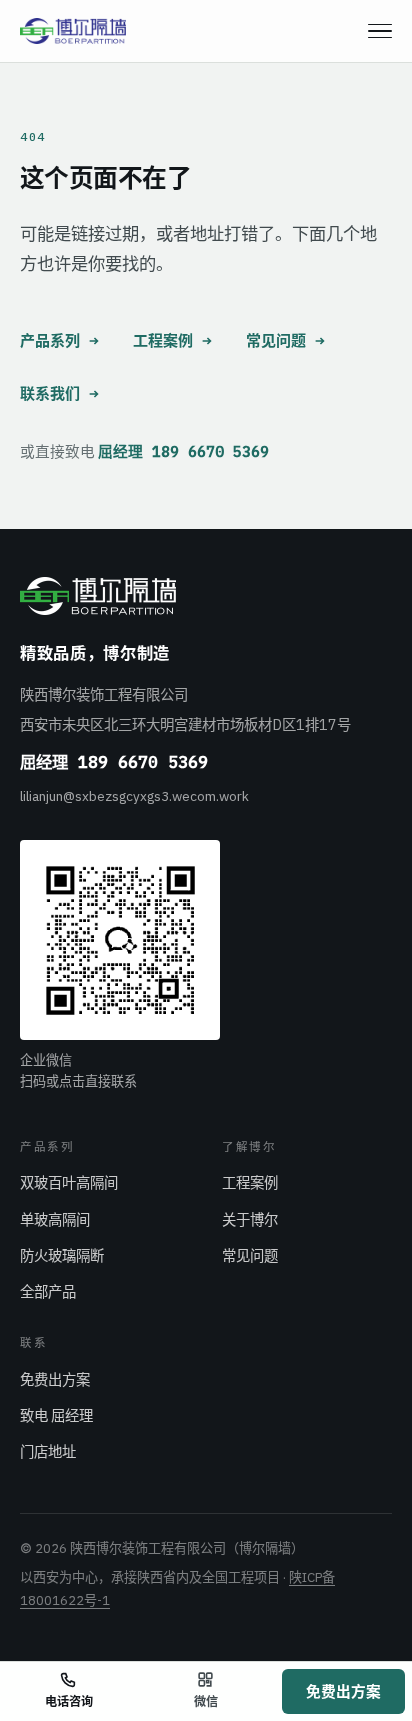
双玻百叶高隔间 (69, 1182)
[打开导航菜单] (380, 31)
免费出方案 (55, 1379)
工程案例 (163, 340)
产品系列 (50, 340)
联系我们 (50, 393)
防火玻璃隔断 (62, 1255)
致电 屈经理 (56, 1415)
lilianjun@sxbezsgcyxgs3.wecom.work (134, 796)
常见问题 (276, 340)
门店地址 (48, 1451)
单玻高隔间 (55, 1219)
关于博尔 (250, 1219)
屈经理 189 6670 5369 (183, 451)
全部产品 (48, 1291)
